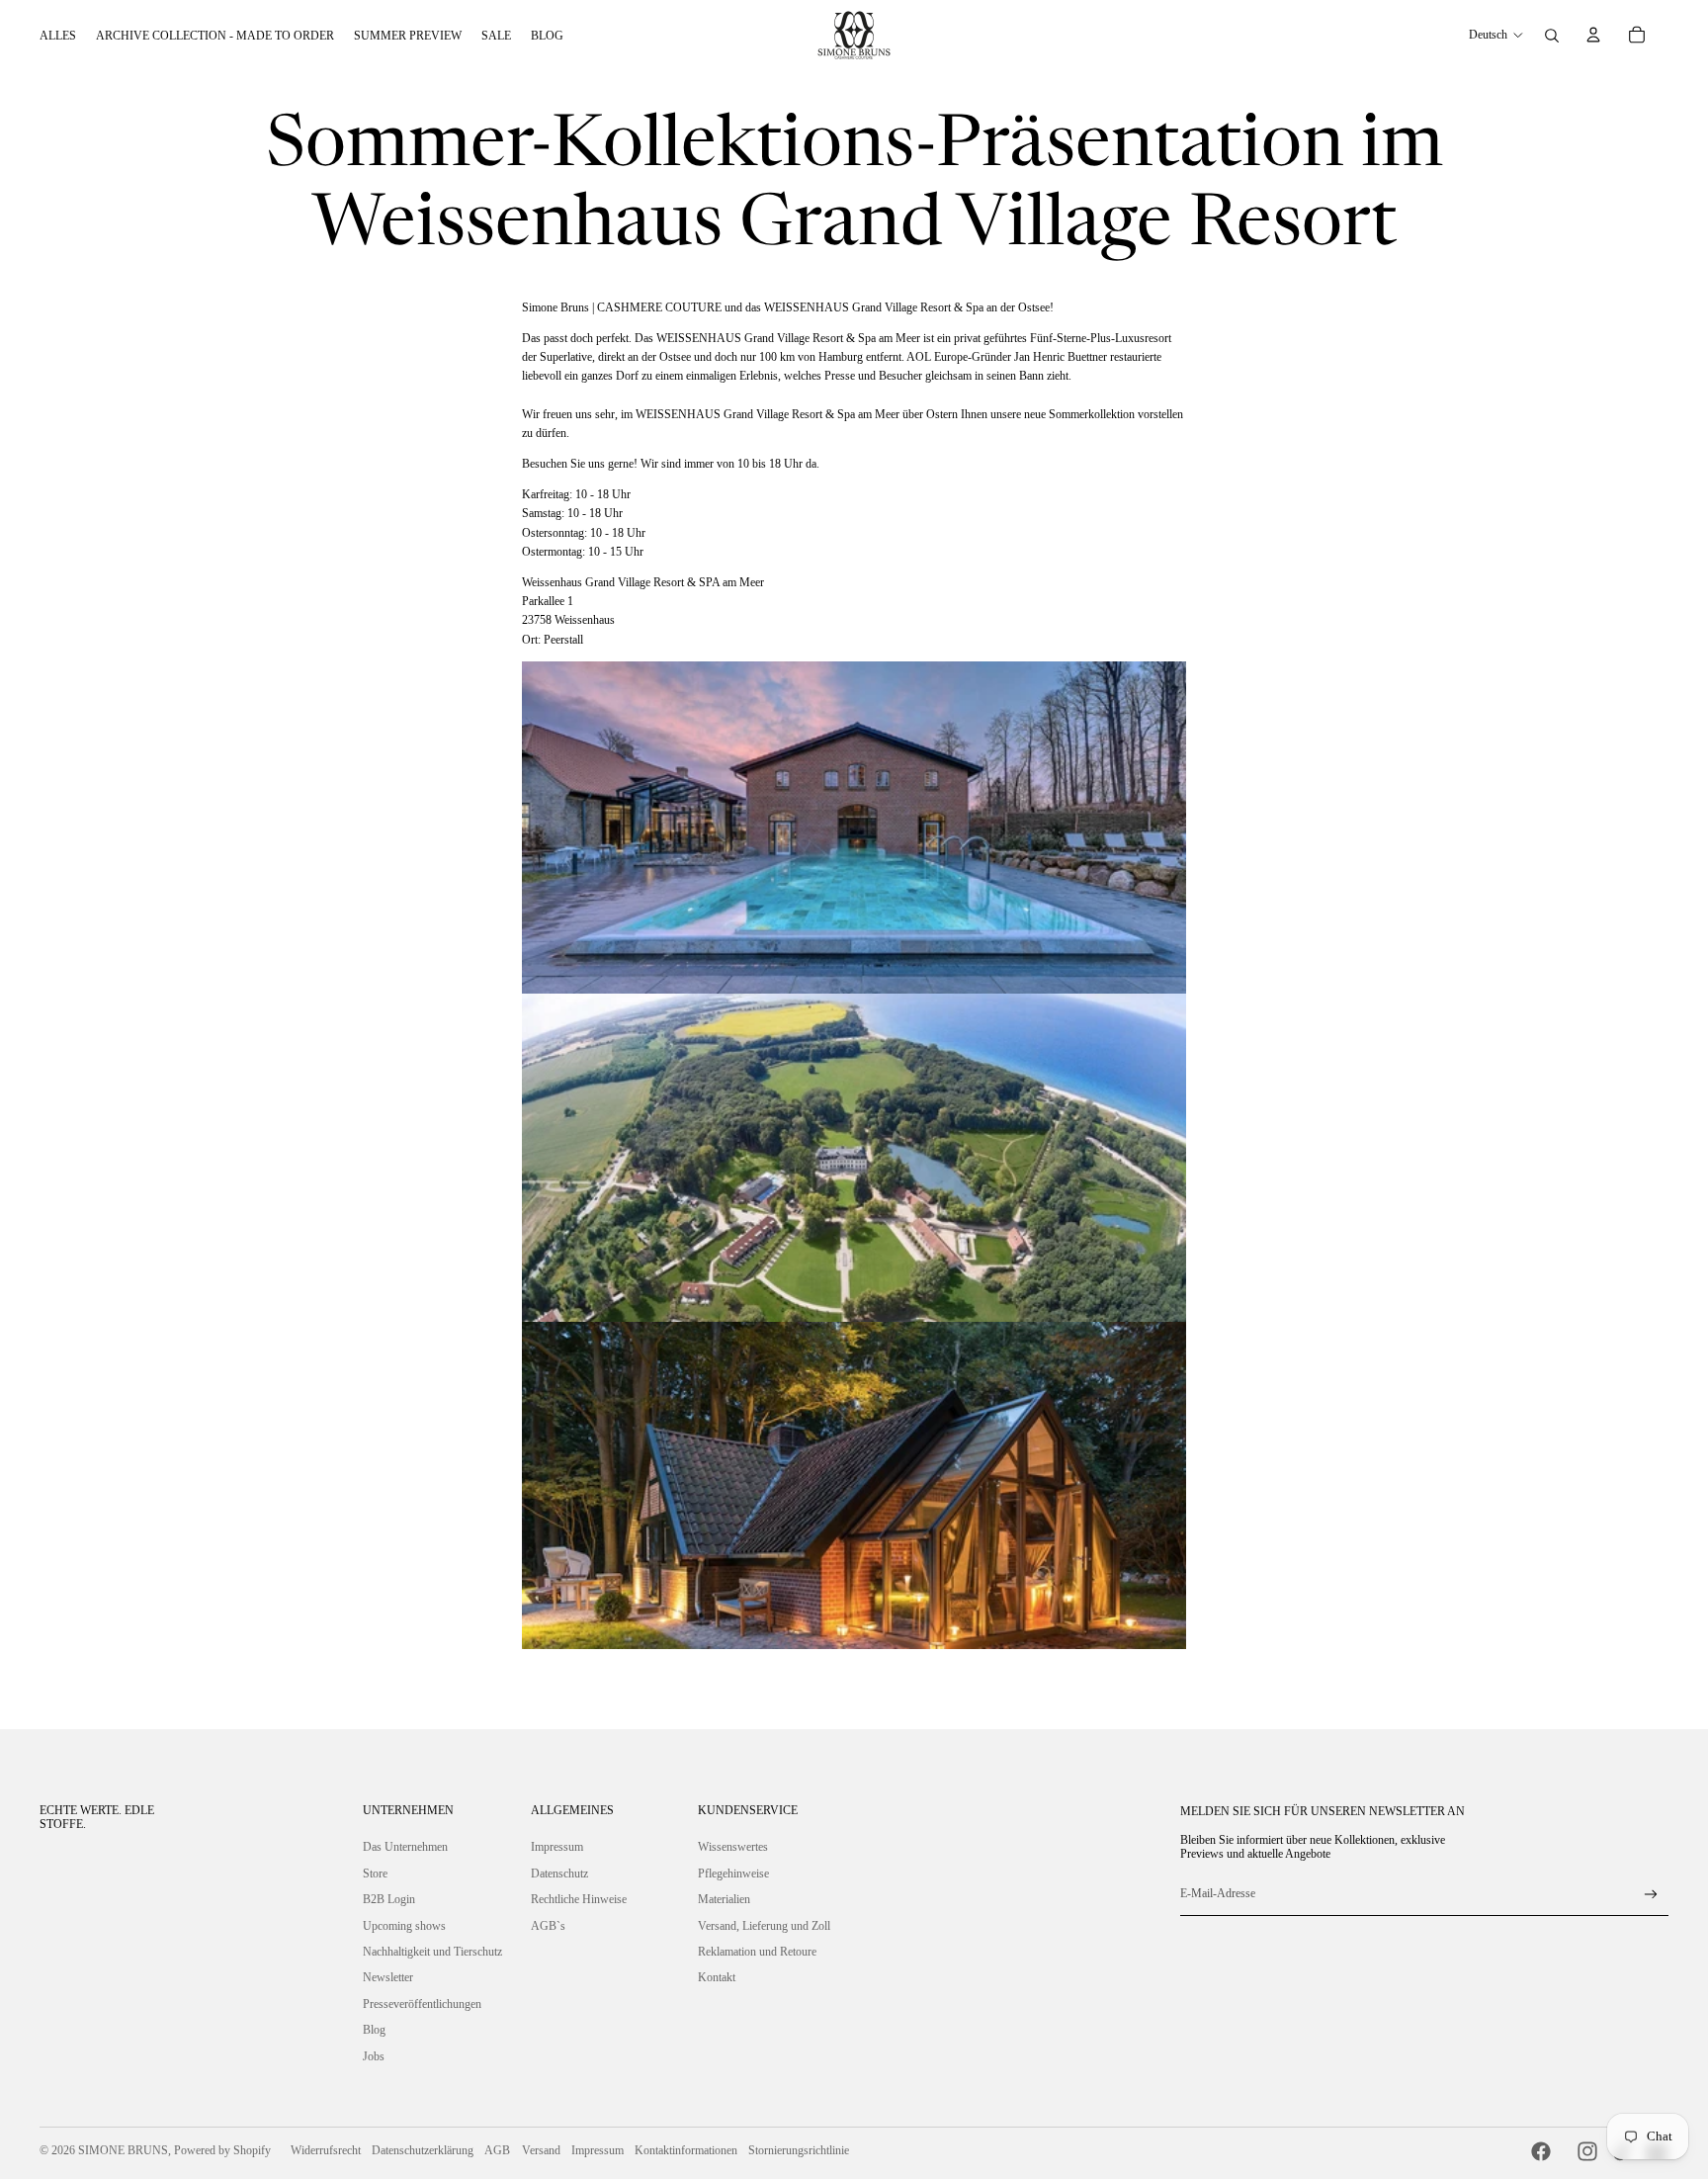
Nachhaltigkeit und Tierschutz (432, 1952)
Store (375, 1874)
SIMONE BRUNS (123, 2150)
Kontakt (717, 1977)
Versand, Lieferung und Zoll (764, 1926)
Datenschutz (559, 1874)
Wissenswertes (733, 1847)
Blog (374, 2030)
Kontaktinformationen (686, 2150)
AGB (497, 2150)
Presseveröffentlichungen (422, 2004)
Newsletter (388, 1977)
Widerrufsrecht (326, 2150)
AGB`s (548, 1926)
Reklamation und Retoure (757, 1952)
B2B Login (389, 1899)
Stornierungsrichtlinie (799, 2150)
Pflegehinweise (733, 1874)
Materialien (724, 1899)
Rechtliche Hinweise (579, 1899)
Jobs (374, 2056)
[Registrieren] (1651, 1895)
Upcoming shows (404, 1926)
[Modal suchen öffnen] (1552, 36)
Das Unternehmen (405, 1847)
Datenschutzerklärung (423, 2150)
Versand (541, 2150)
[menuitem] (58, 36)
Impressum (557, 1847)
